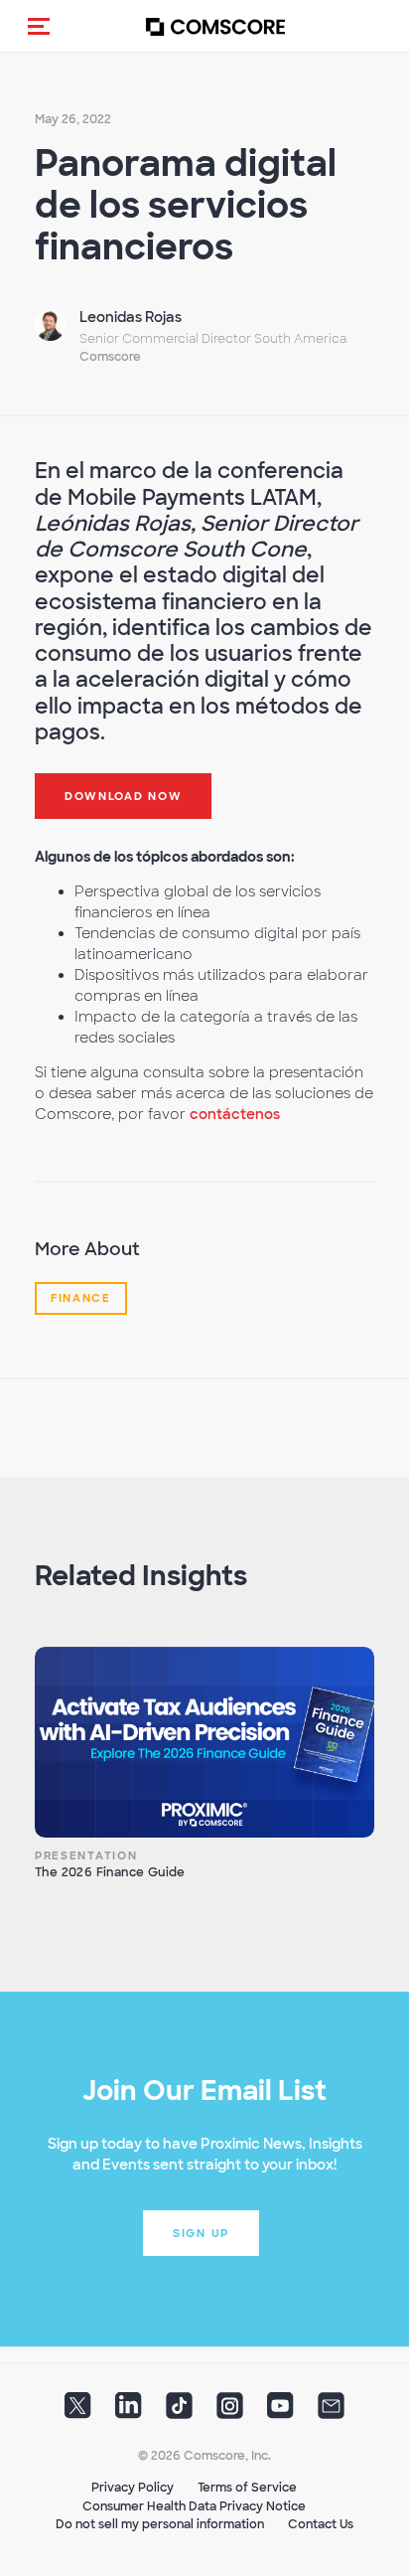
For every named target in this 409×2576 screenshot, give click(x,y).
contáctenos (235, 1114)
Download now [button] (123, 796)
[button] (39, 26)
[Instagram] (230, 2412)
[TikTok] (179, 2412)
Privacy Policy (133, 2488)
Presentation (86, 1855)
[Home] (215, 26)
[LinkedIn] (129, 2412)
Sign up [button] (201, 2233)
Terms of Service (247, 2488)
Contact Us (321, 2524)
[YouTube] (280, 2412)
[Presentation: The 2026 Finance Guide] (204, 1742)
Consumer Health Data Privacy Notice (194, 2506)
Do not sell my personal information (160, 2524)
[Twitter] (78, 2412)
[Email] (331, 2412)
